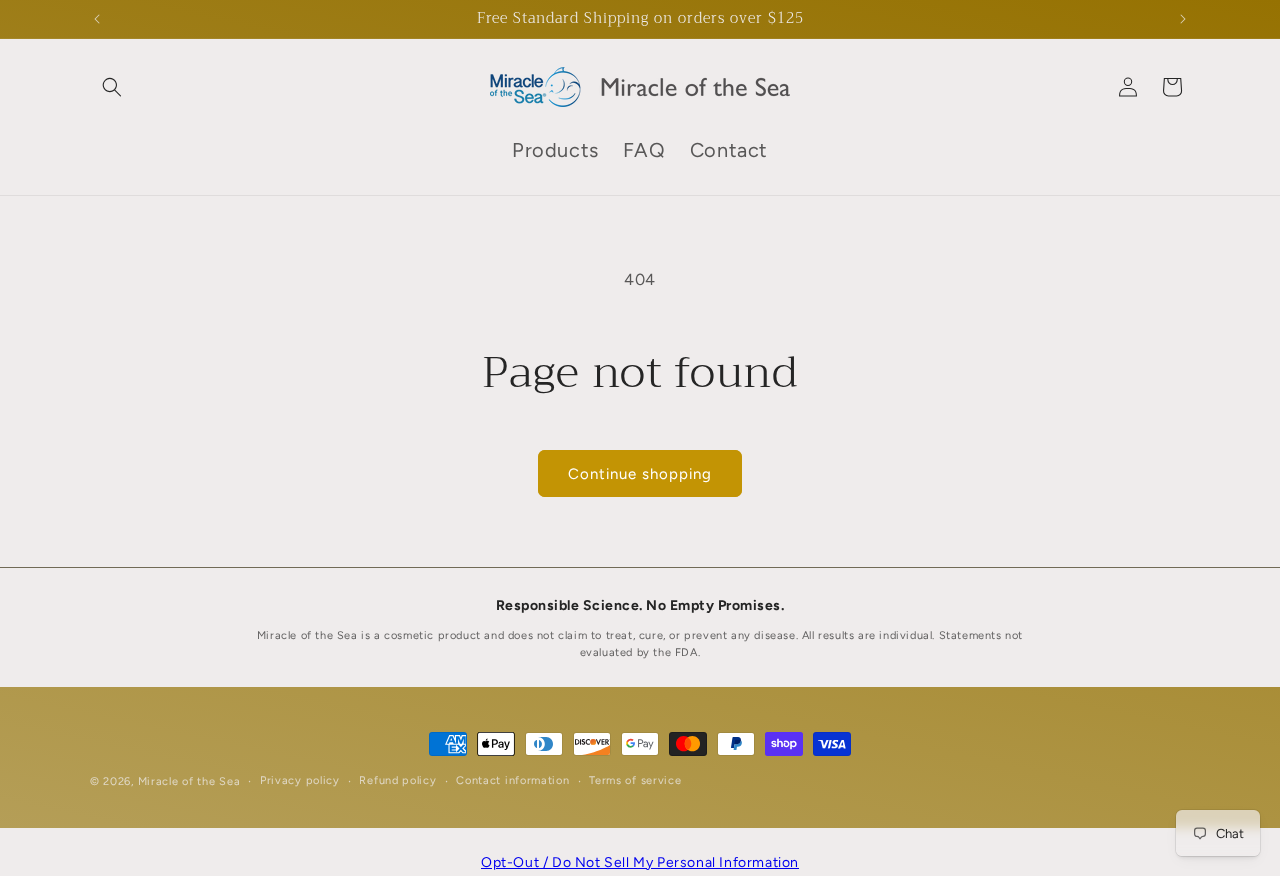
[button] (112, 87)
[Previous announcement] (97, 19)
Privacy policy (300, 780)
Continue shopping (640, 474)
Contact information (512, 780)
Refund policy (397, 780)
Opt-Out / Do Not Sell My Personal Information (640, 862)
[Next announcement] (1183, 19)
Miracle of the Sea (189, 781)
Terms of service (635, 780)
